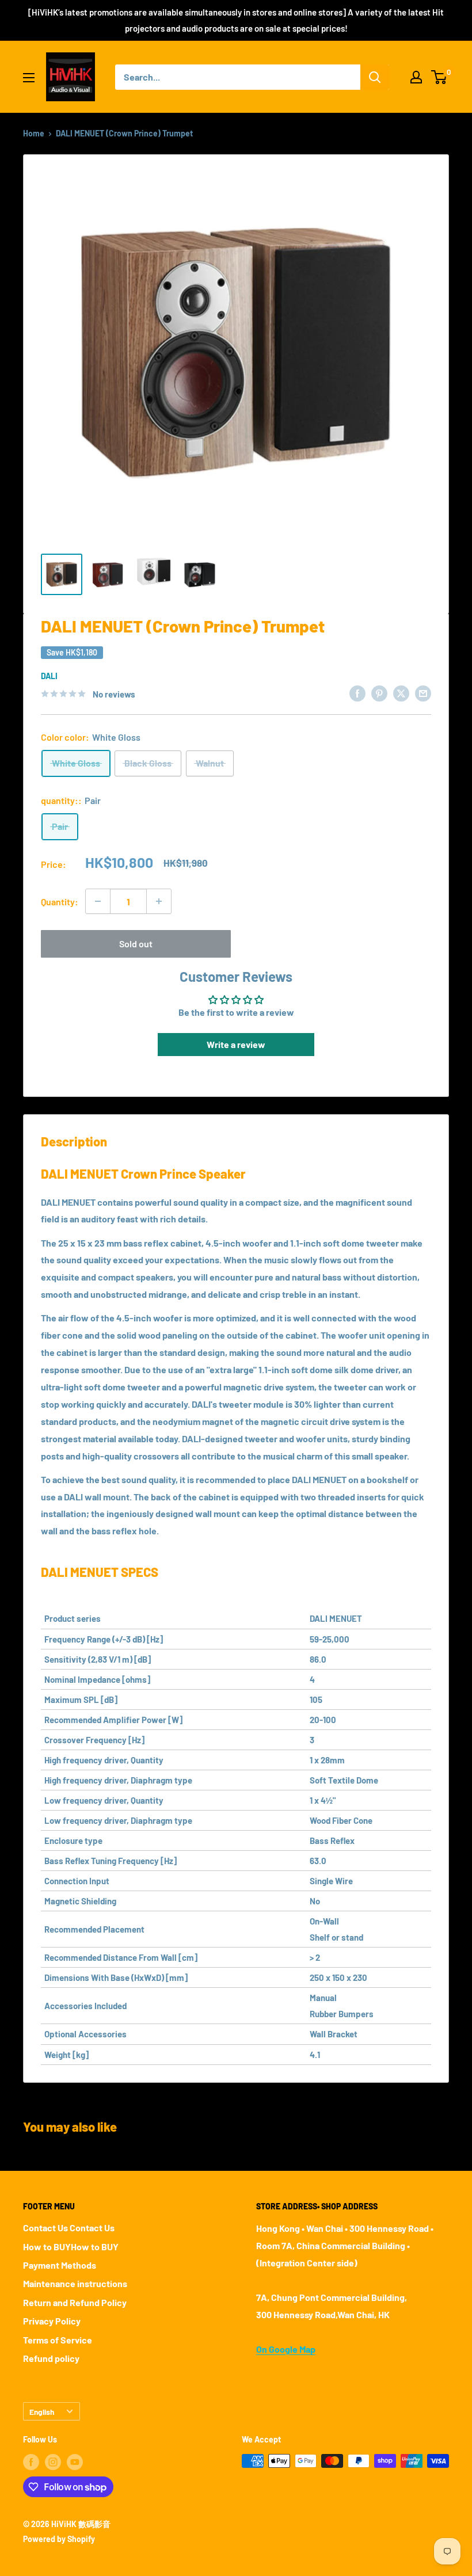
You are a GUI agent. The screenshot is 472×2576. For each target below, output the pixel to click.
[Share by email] (423, 693)
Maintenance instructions (75, 2283)
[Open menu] (29, 78)
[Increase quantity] (159, 901)
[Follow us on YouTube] (75, 2462)
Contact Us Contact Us (69, 2228)
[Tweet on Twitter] (401, 693)
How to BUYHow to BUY (71, 2247)
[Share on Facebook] (357, 693)
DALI (49, 676)
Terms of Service (58, 2340)
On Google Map (286, 2349)
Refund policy (51, 2358)
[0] (439, 77)
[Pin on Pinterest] (379, 693)
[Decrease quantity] (98, 901)
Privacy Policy (52, 2321)
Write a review (236, 1044)
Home (34, 133)
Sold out (136, 944)
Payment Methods (60, 2265)
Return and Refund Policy (75, 2302)
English (42, 2412)
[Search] (375, 77)
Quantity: (60, 902)
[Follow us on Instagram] (53, 2462)
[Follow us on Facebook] (31, 2462)
